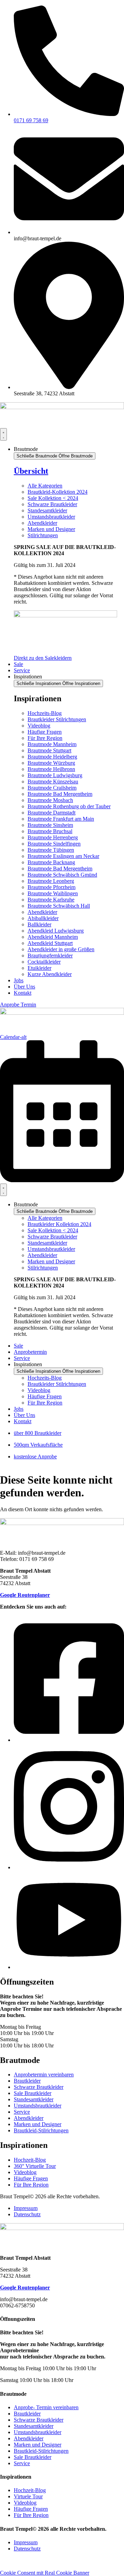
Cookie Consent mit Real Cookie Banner (45, 2573)
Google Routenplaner (25, 1595)
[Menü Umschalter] (3, 434)
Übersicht (31, 471)
